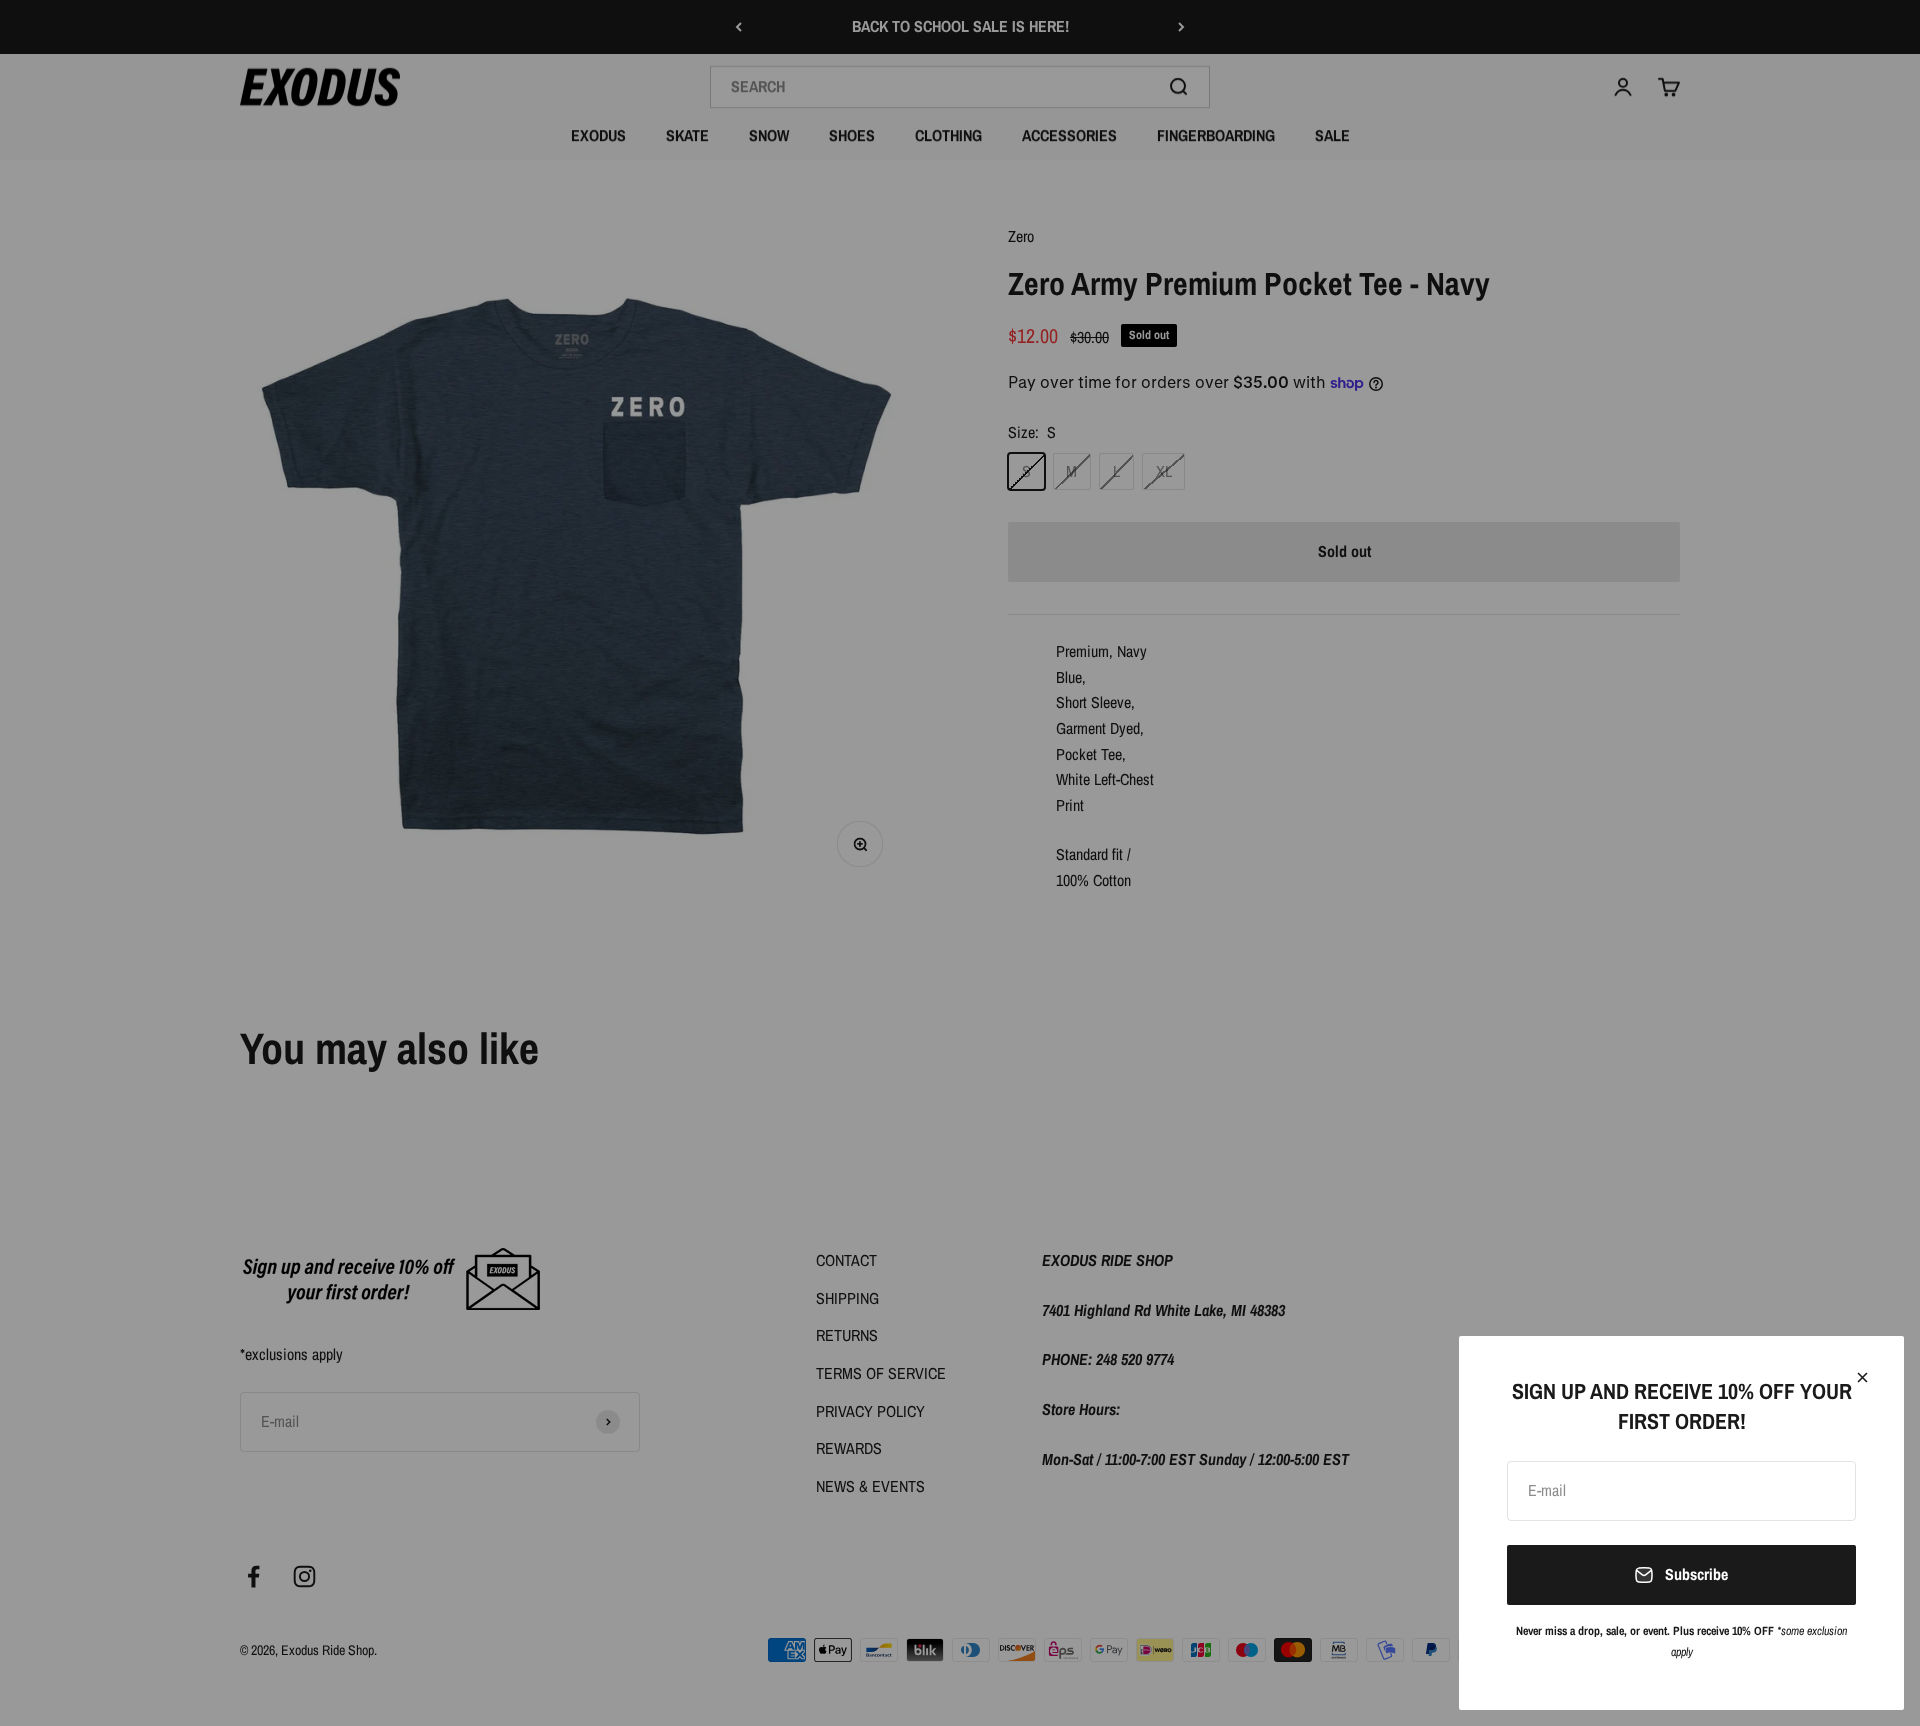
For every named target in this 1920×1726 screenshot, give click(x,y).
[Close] (1862, 1377)
